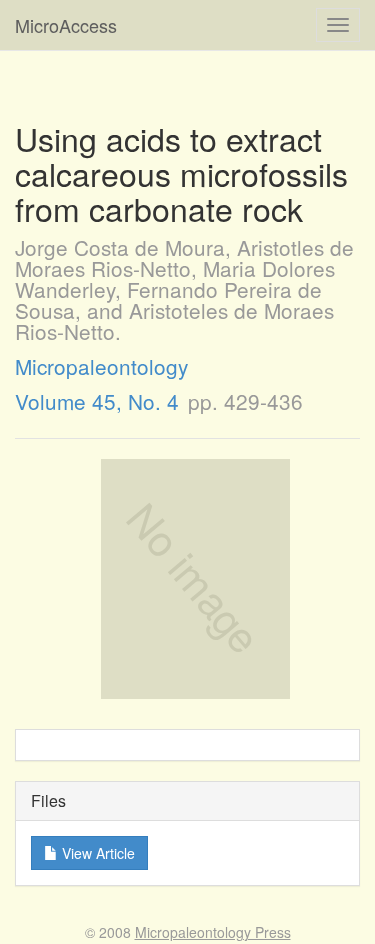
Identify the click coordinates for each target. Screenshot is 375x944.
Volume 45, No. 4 (97, 401)
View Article (96, 853)
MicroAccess (66, 25)
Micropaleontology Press (213, 932)
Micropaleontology (101, 366)
